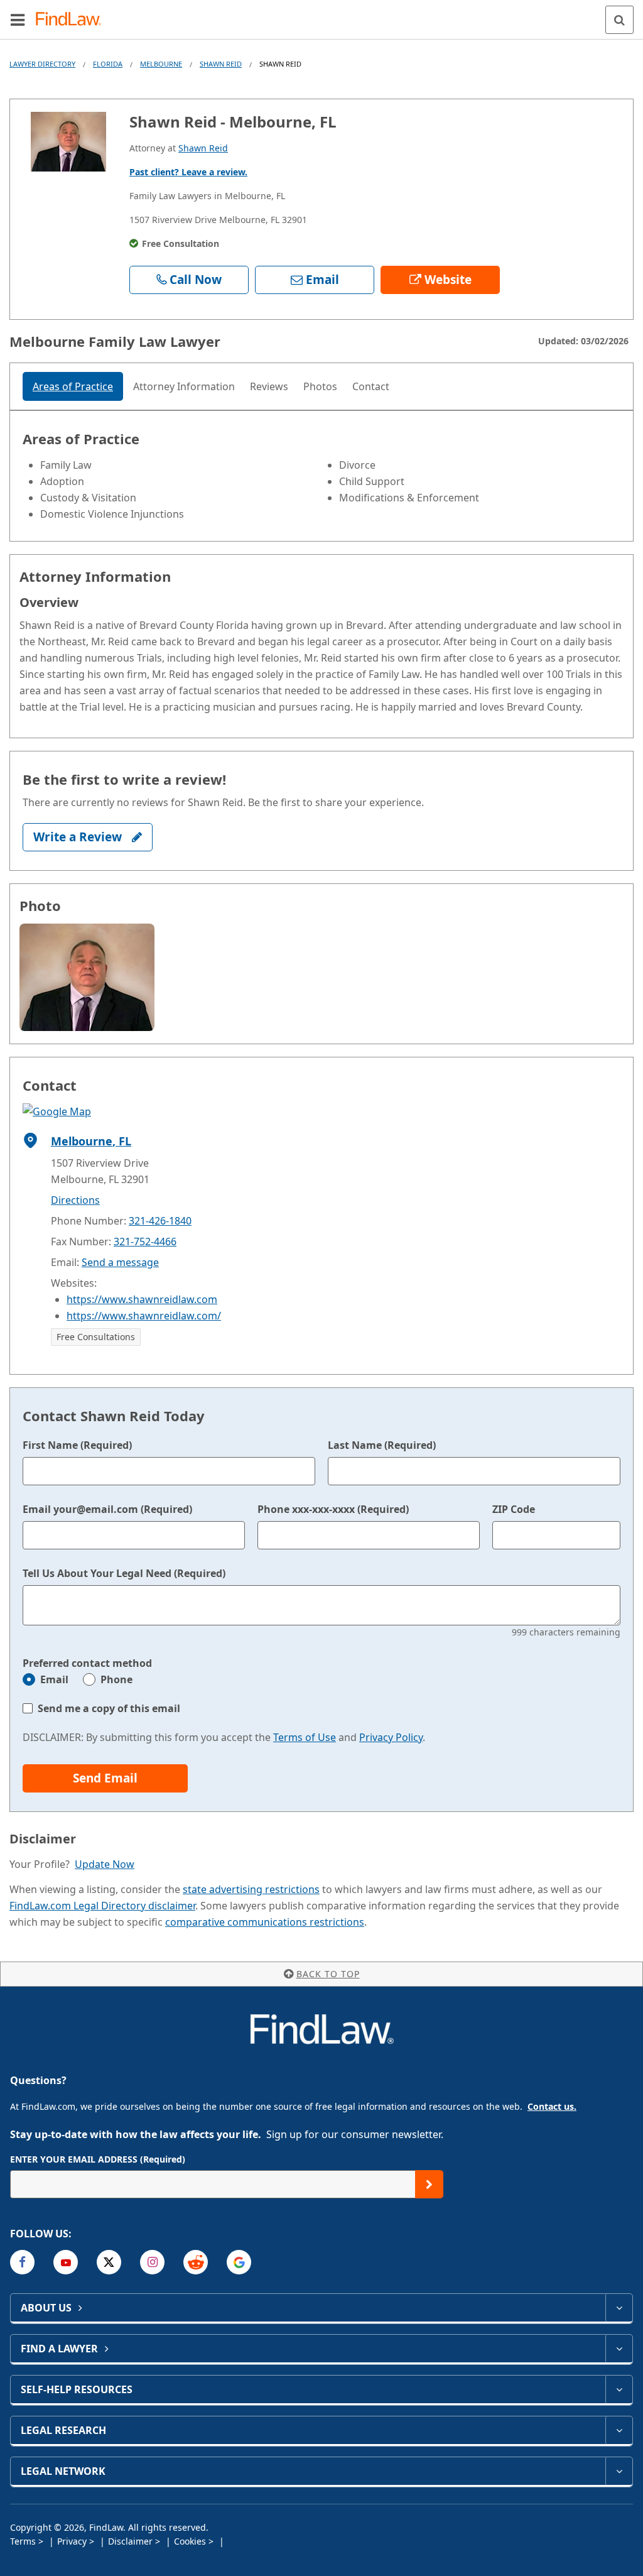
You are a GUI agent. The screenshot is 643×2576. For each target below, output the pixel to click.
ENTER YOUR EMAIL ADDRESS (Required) (98, 2159)
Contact (371, 386)
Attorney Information (184, 386)
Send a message (120, 1262)
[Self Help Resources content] (619, 2389)
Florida (108, 64)
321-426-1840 (160, 1221)
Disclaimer (132, 2541)
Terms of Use (305, 1737)
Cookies (191, 2541)
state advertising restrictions (251, 1889)
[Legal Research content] (619, 2430)
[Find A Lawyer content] (619, 2349)
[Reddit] (196, 2262)
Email (54, 1679)
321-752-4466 (145, 1242)
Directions (75, 1200)
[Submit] (429, 2184)
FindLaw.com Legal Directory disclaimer (102, 1906)
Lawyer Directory (42, 64)
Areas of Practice (73, 386)
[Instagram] (152, 2262)
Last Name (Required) (382, 1445)
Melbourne (161, 64)
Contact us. (552, 2106)
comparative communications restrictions (265, 1922)
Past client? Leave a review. (188, 172)
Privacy (73, 2541)
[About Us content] (619, 2308)
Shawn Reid (221, 64)
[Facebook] (22, 2262)
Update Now (105, 1864)
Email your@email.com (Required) (107, 1509)
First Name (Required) (77, 1445)
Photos (320, 386)
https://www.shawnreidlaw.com (142, 1299)
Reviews (269, 386)
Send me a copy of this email (109, 1708)
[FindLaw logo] (73, 20)
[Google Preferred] (239, 2262)
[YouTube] (66, 2262)
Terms (24, 2541)
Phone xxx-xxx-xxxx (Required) (333, 1509)
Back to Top (328, 1974)
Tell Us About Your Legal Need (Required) (124, 1573)
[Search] (619, 20)
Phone (116, 1679)
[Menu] (18, 19)
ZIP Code (514, 1509)
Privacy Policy (391, 1737)
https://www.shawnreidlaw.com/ (144, 1316)
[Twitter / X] (109, 2262)
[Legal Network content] (619, 2471)
